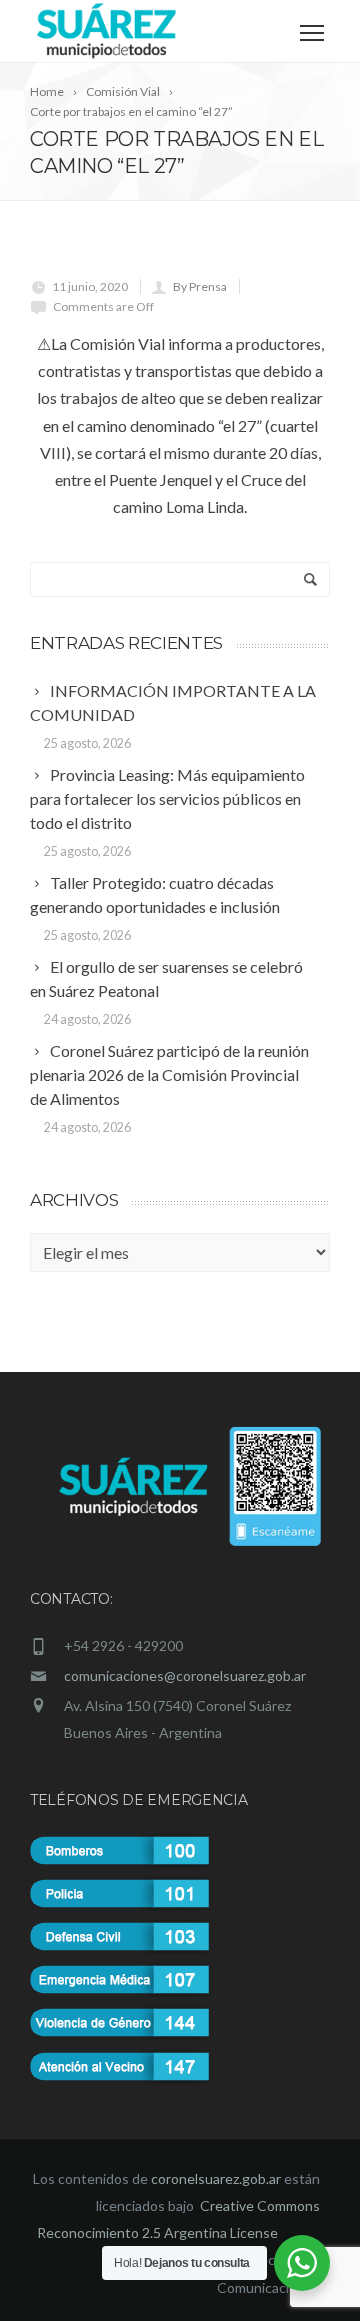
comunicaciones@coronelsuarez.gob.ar (185, 1675)
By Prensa (200, 286)
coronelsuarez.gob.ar (216, 2178)
